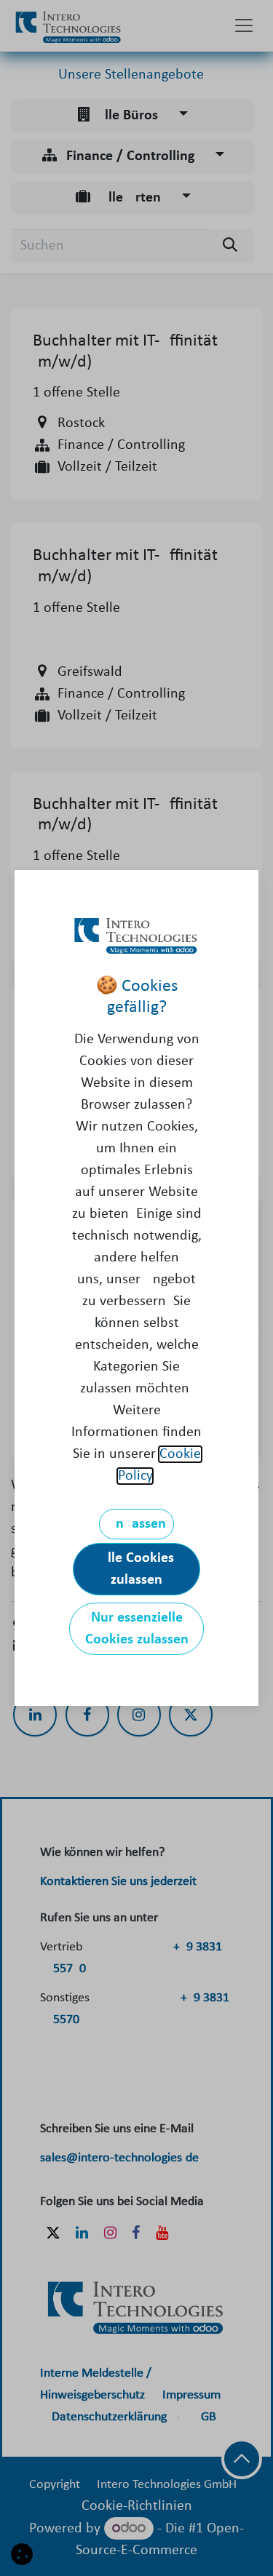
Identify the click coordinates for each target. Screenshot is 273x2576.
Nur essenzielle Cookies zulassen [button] (137, 1629)
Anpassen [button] (136, 1524)
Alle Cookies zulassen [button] (136, 1569)
